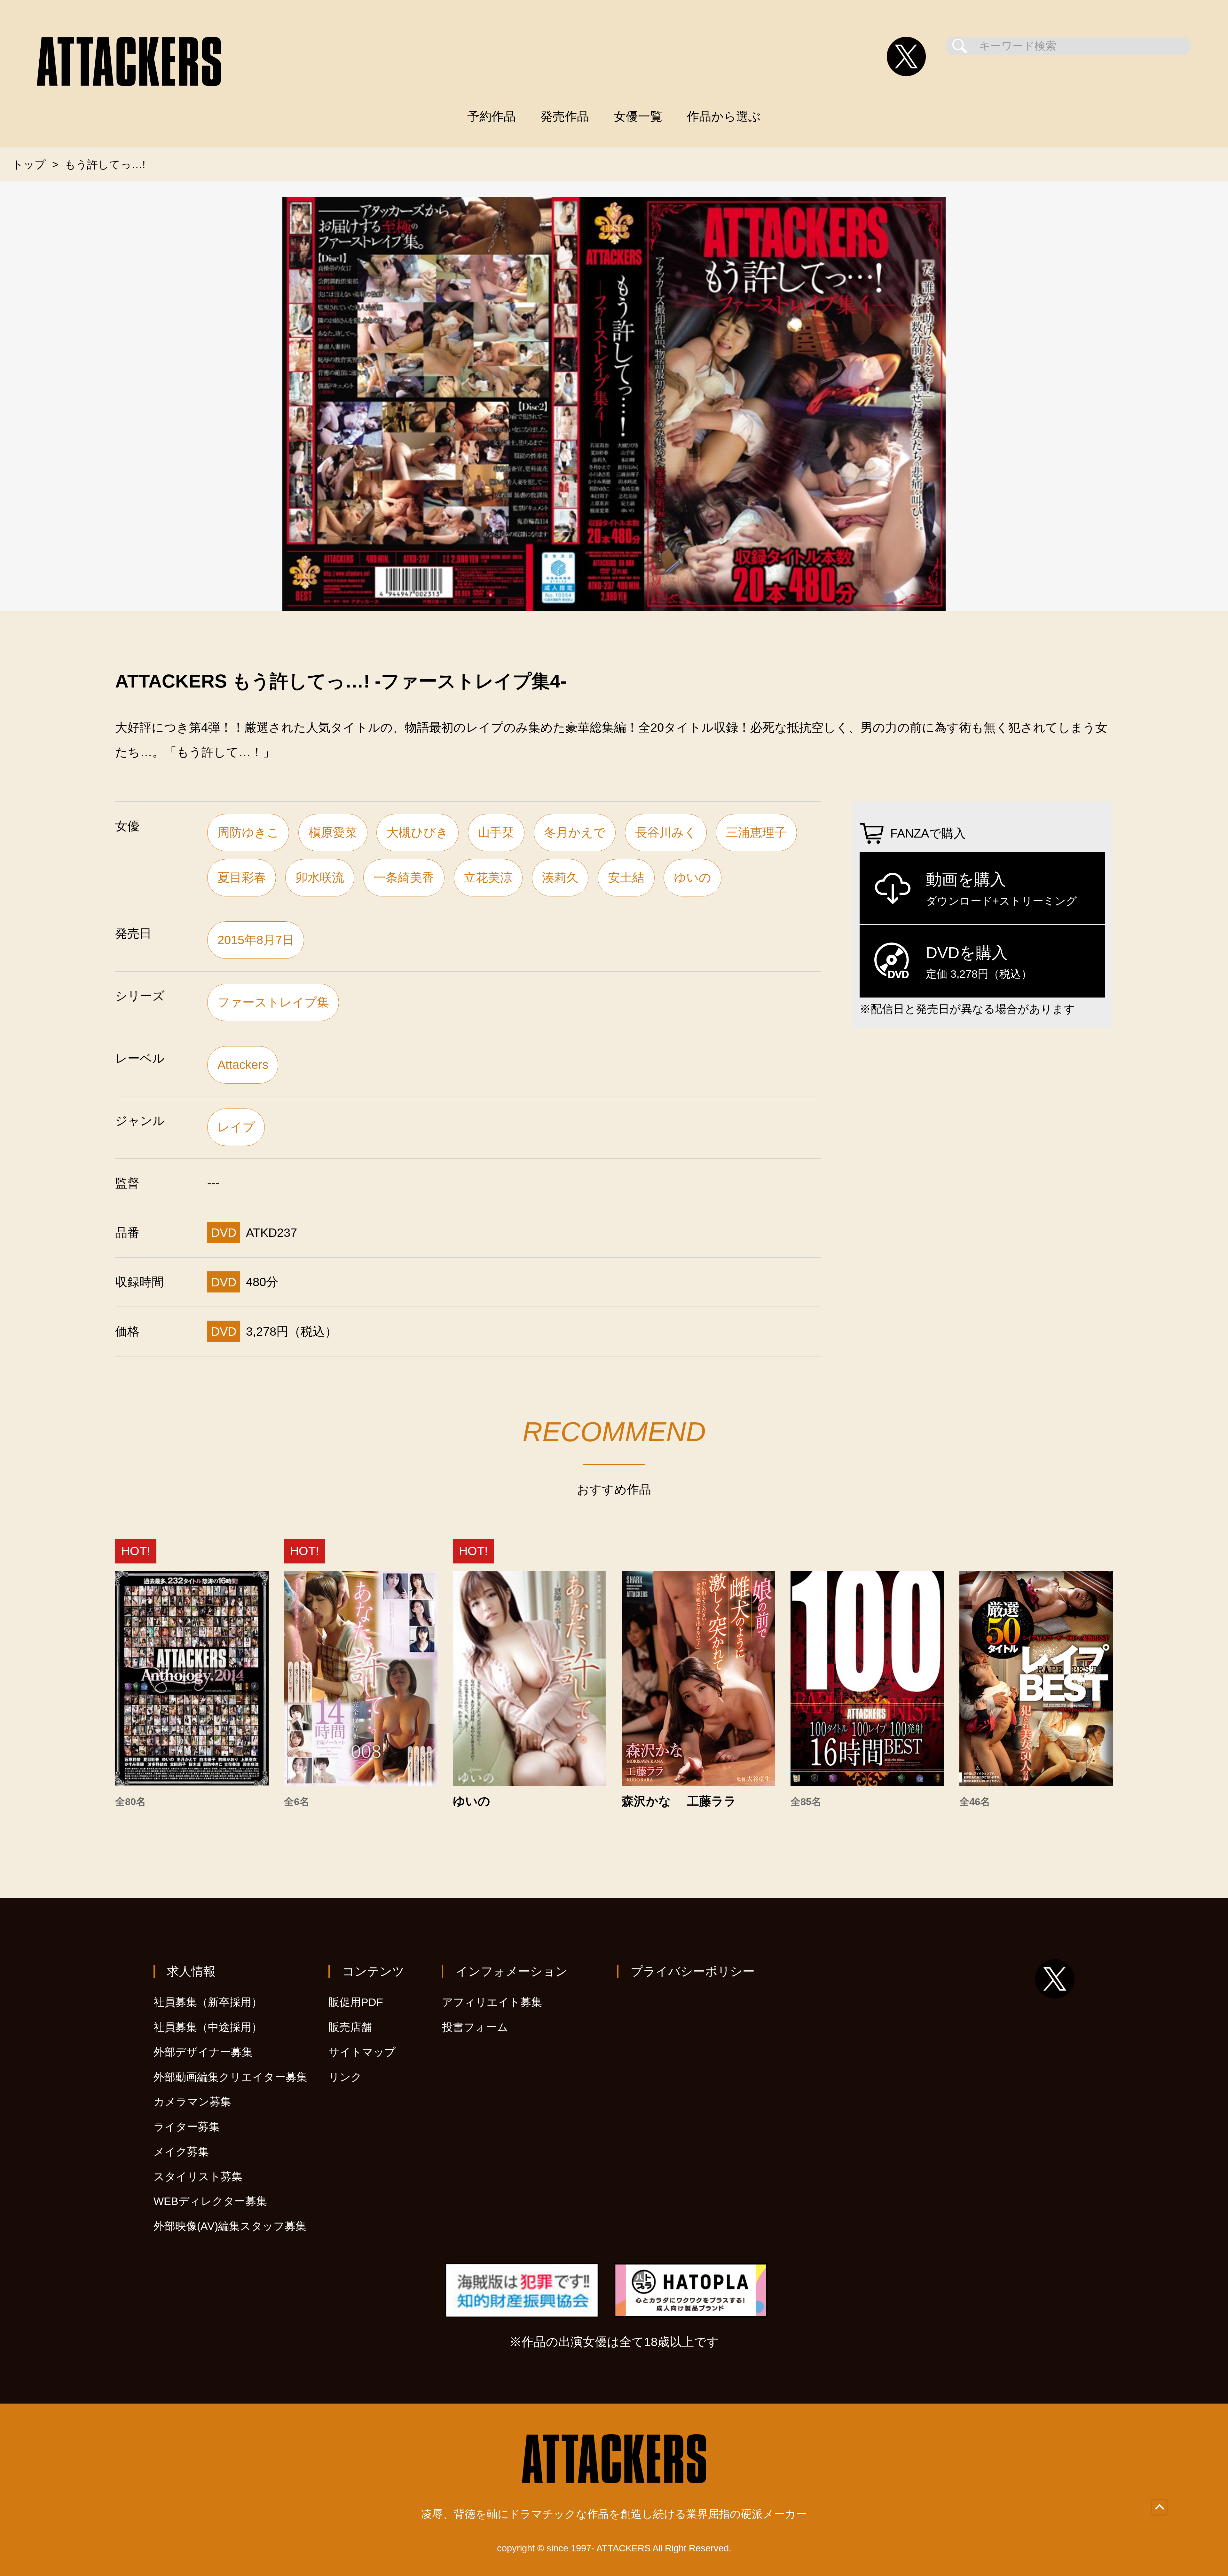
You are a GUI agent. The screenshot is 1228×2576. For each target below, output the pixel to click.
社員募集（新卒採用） (208, 2002)
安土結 (626, 877)
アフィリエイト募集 (492, 2002)
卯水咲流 (320, 877)
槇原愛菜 (333, 832)
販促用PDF (356, 2002)
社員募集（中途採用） (208, 2027)
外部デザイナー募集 (203, 2052)
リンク (345, 2077)
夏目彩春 (242, 877)
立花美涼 (488, 877)
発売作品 (565, 116)
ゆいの (693, 877)
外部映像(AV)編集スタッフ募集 (230, 2226)
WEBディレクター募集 (210, 2201)
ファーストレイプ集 (273, 1002)
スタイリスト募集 (198, 2177)
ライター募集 (187, 2127)
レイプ (236, 1127)
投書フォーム (475, 2027)
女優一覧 (638, 116)
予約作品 (492, 116)
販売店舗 (350, 2027)
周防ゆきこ (248, 832)
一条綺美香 (404, 877)
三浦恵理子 (756, 832)
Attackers (243, 1065)
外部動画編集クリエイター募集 (230, 2077)
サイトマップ (362, 2052)
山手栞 (496, 832)
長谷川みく (666, 832)
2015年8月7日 (256, 940)
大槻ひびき (417, 832)
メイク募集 (181, 2152)
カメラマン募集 (192, 2102)
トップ (29, 165)
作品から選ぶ (724, 116)
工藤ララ (712, 1801)
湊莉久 (560, 877)
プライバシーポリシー (693, 1971)
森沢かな (646, 1801)
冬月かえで (575, 832)
